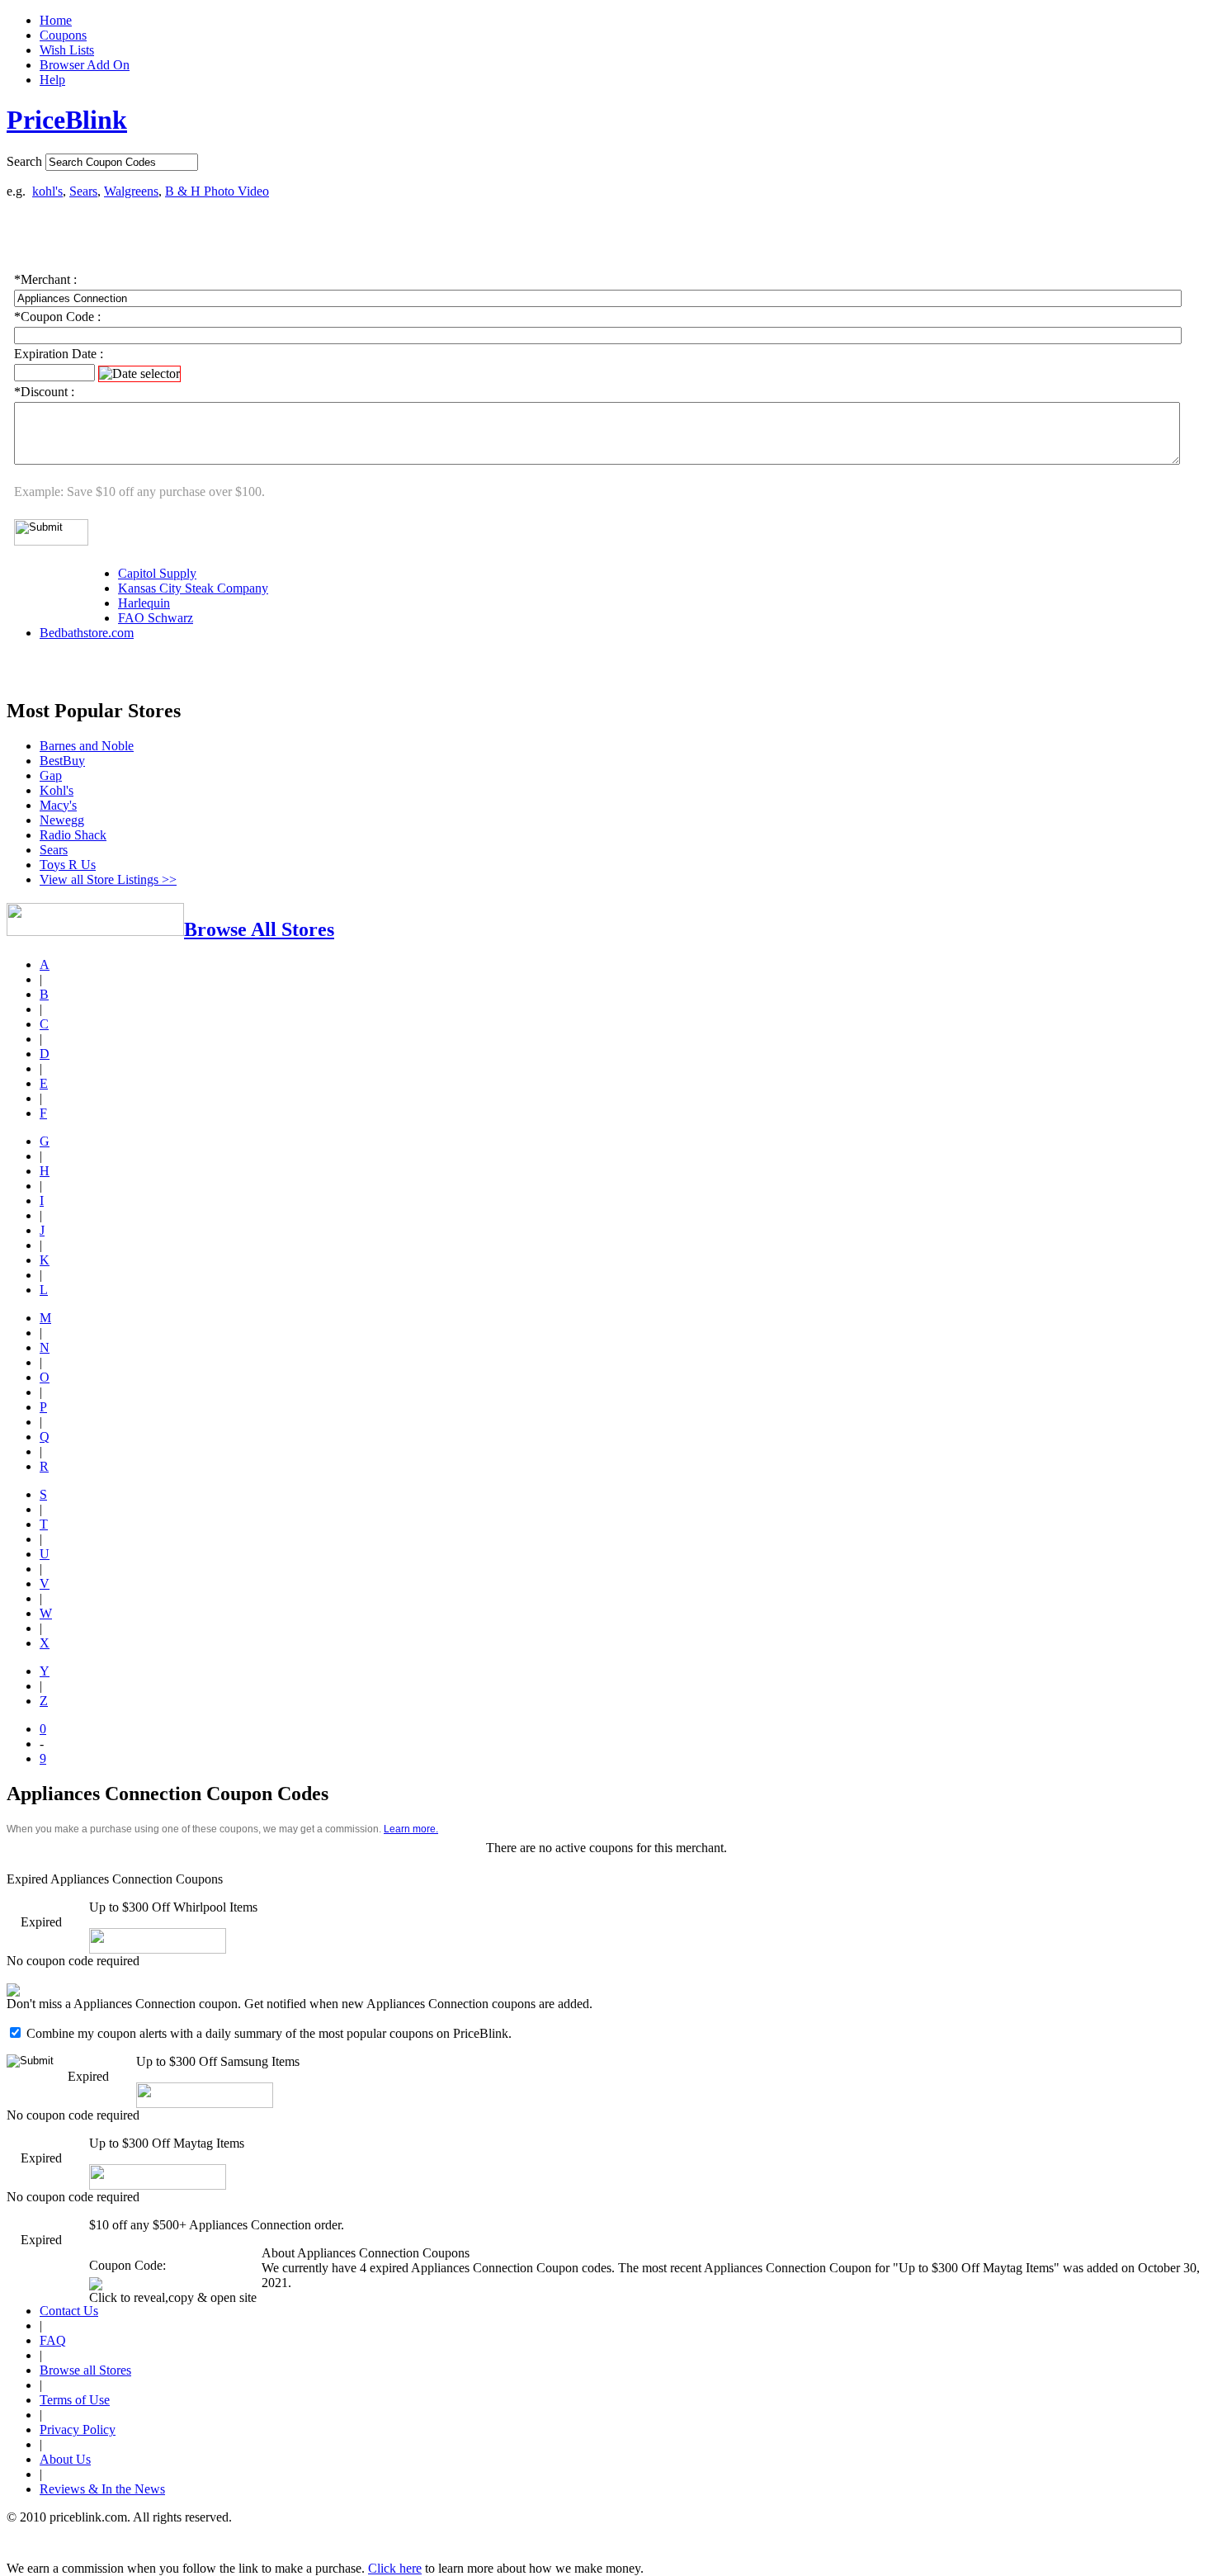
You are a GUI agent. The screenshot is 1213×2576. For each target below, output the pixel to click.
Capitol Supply (157, 573)
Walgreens (131, 191)
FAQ (53, 2340)
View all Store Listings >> (108, 879)
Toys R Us (68, 865)
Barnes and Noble (87, 746)
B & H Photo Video (217, 191)
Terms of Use (75, 2400)
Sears (83, 191)
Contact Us (69, 2311)
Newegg (62, 820)
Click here (395, 2568)
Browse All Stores (259, 929)
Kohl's (57, 790)
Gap (51, 775)
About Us (65, 2459)
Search (24, 161)
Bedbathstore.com (87, 633)
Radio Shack (73, 835)
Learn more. (411, 1829)
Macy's (58, 805)
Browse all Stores (85, 2370)
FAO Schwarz (156, 618)
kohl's (47, 191)
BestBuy (62, 761)
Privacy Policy (78, 2429)
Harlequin (144, 603)
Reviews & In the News (102, 2489)
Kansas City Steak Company (193, 588)
